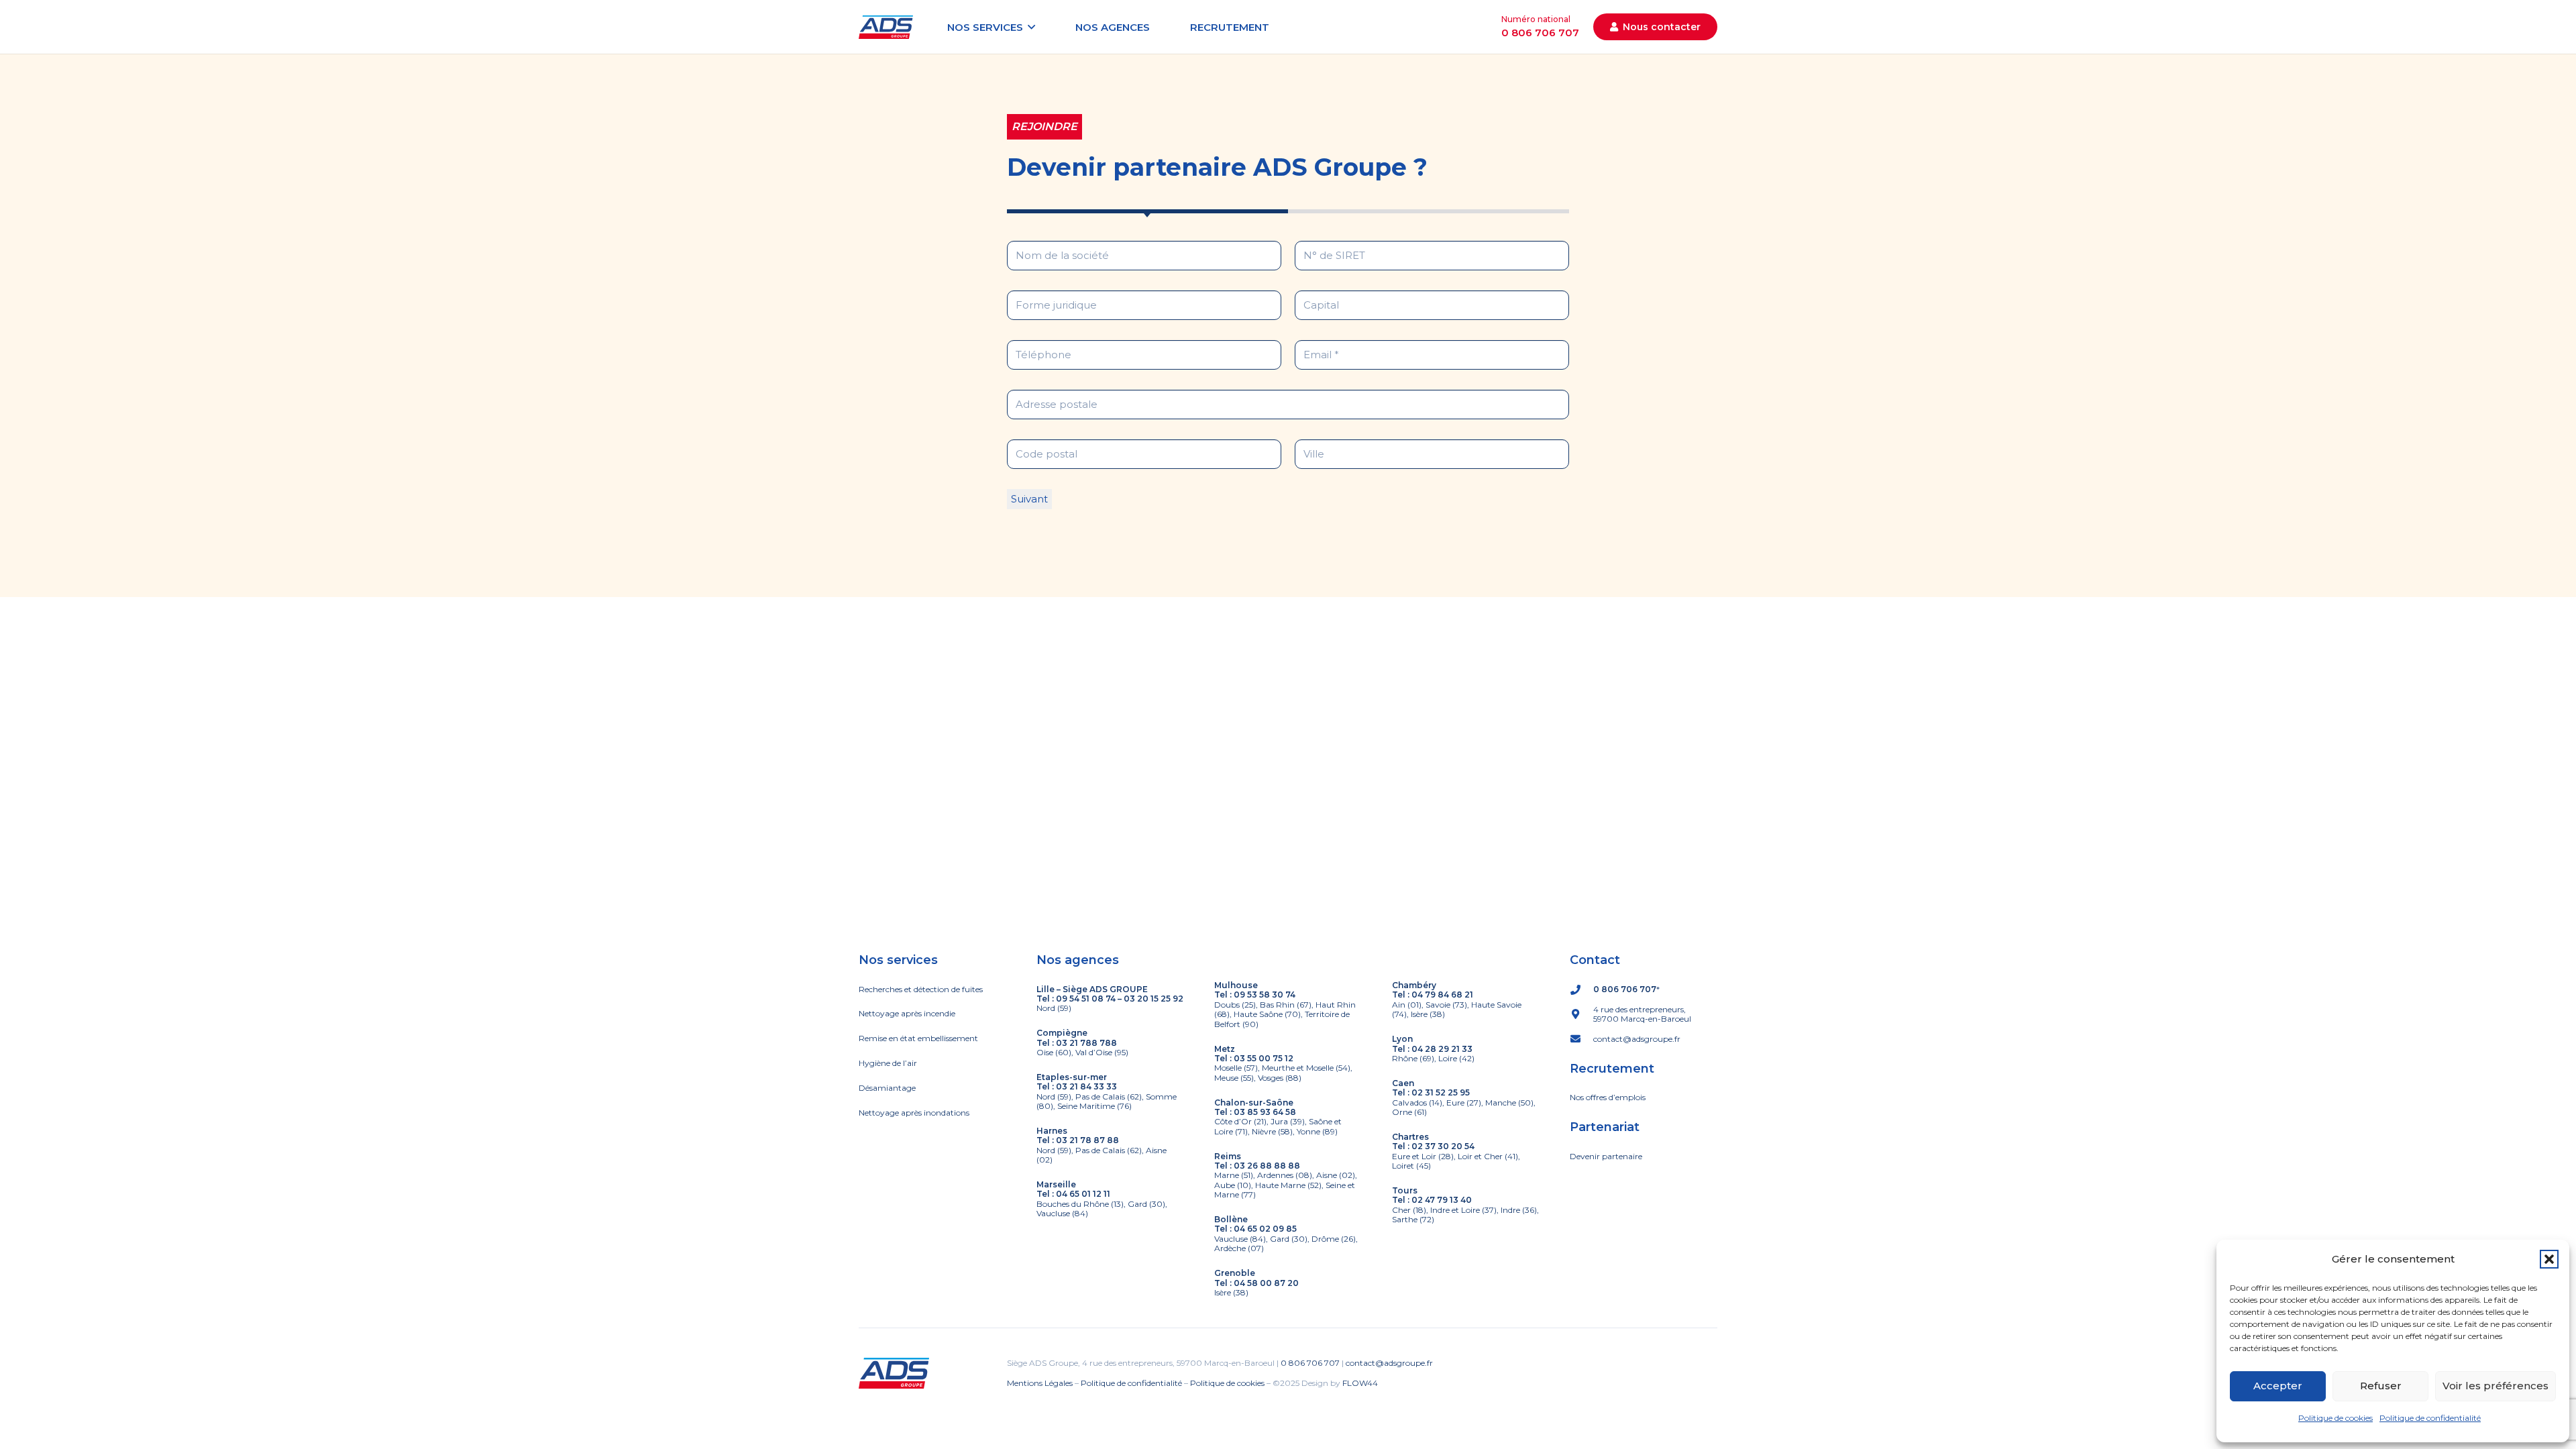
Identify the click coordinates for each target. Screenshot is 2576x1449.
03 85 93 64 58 (1265, 1112)
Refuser (2381, 1386)
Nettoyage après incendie (907, 1013)
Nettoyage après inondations (914, 1113)
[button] (2549, 1259)
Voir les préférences (2495, 1386)
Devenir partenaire (1606, 1156)
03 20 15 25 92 (1153, 999)
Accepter (2278, 1386)
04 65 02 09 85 (1265, 1229)
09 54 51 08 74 (1086, 999)
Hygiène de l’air (888, 1063)
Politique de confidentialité (2430, 1418)
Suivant (1029, 499)
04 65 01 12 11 (1083, 1194)
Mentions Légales (1040, 1383)
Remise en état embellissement (918, 1038)
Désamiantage (887, 1088)
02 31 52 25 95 (1441, 1092)
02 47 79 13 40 (1442, 1200)
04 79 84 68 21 (1442, 995)
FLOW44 (1360, 1383)
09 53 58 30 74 (1265, 995)
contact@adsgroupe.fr (1389, 1363)
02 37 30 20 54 (1443, 1146)
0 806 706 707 (1625, 989)
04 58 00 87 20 (1266, 1283)
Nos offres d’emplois (1608, 1097)
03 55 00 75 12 (1264, 1058)
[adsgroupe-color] (886, 27)
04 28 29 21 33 (1442, 1049)
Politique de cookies (2336, 1418)
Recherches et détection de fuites (921, 989)
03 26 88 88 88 (1267, 1166)
